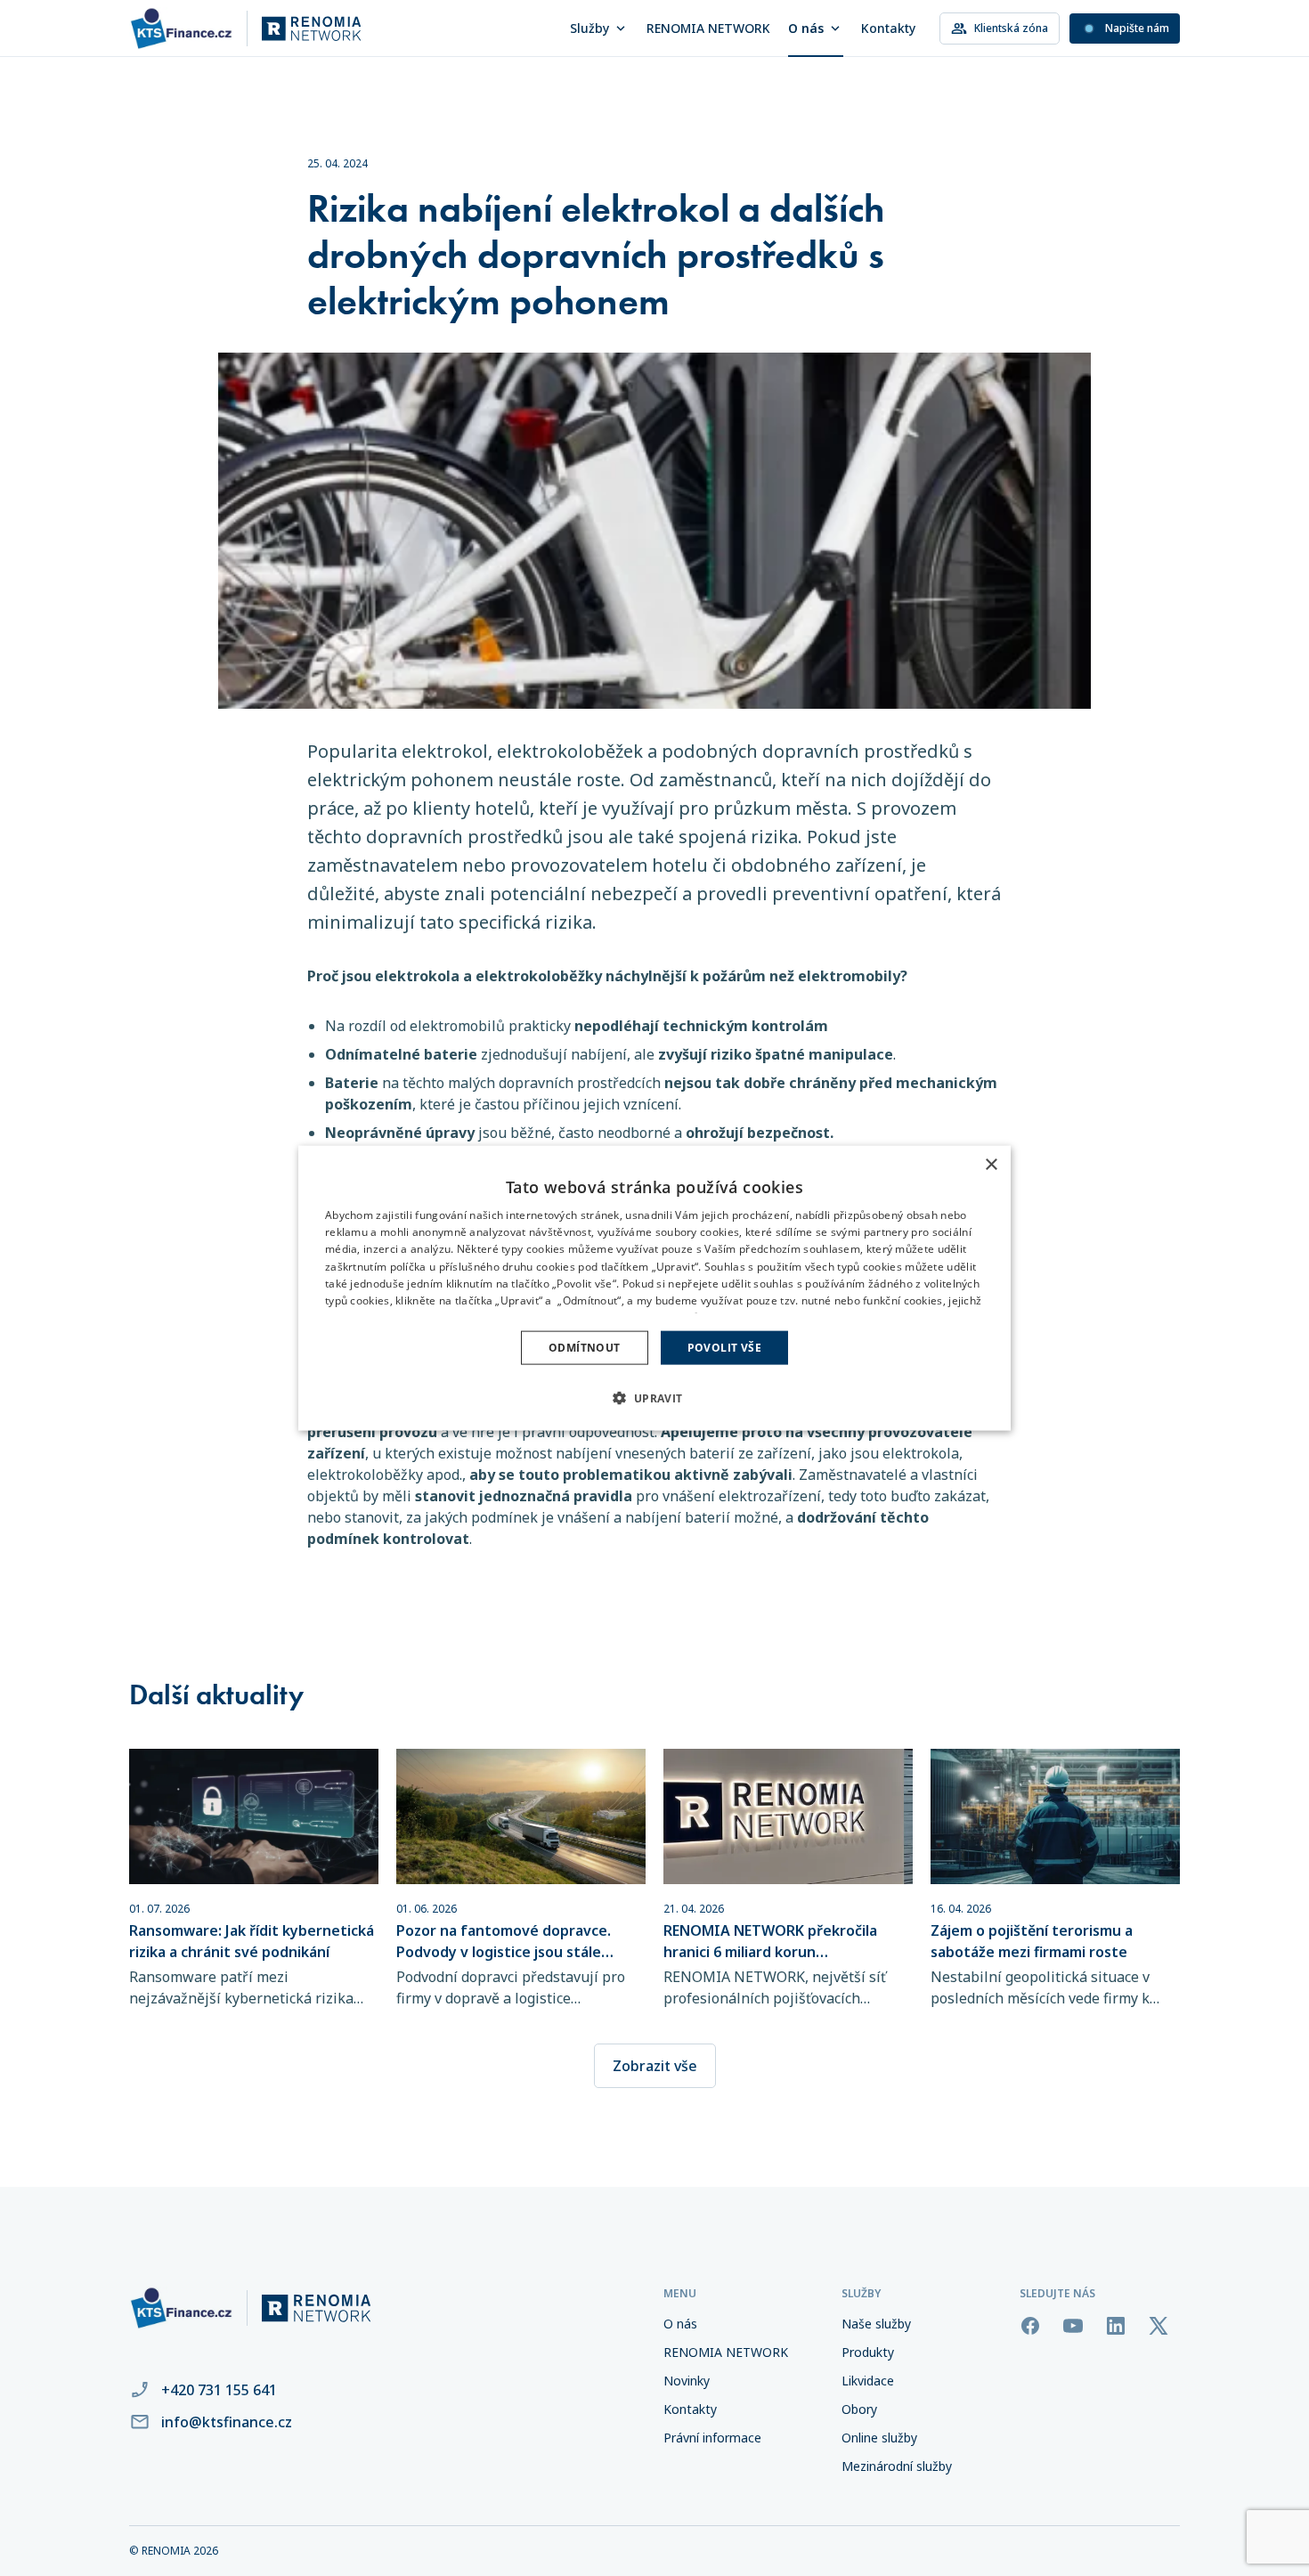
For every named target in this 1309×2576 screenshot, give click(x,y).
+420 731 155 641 (219, 2390)
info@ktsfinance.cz (227, 2422)
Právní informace (712, 2438)
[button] (654, 1398)
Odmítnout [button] (585, 1348)
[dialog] (654, 1288)
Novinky (687, 2381)
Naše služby (876, 2324)
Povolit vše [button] (724, 1348)
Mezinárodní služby (897, 2466)
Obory (859, 2409)
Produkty (868, 2352)
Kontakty (888, 28)
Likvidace (868, 2381)
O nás (806, 28)
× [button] (991, 1164)
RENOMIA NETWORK (708, 28)
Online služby (879, 2438)
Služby (589, 28)
